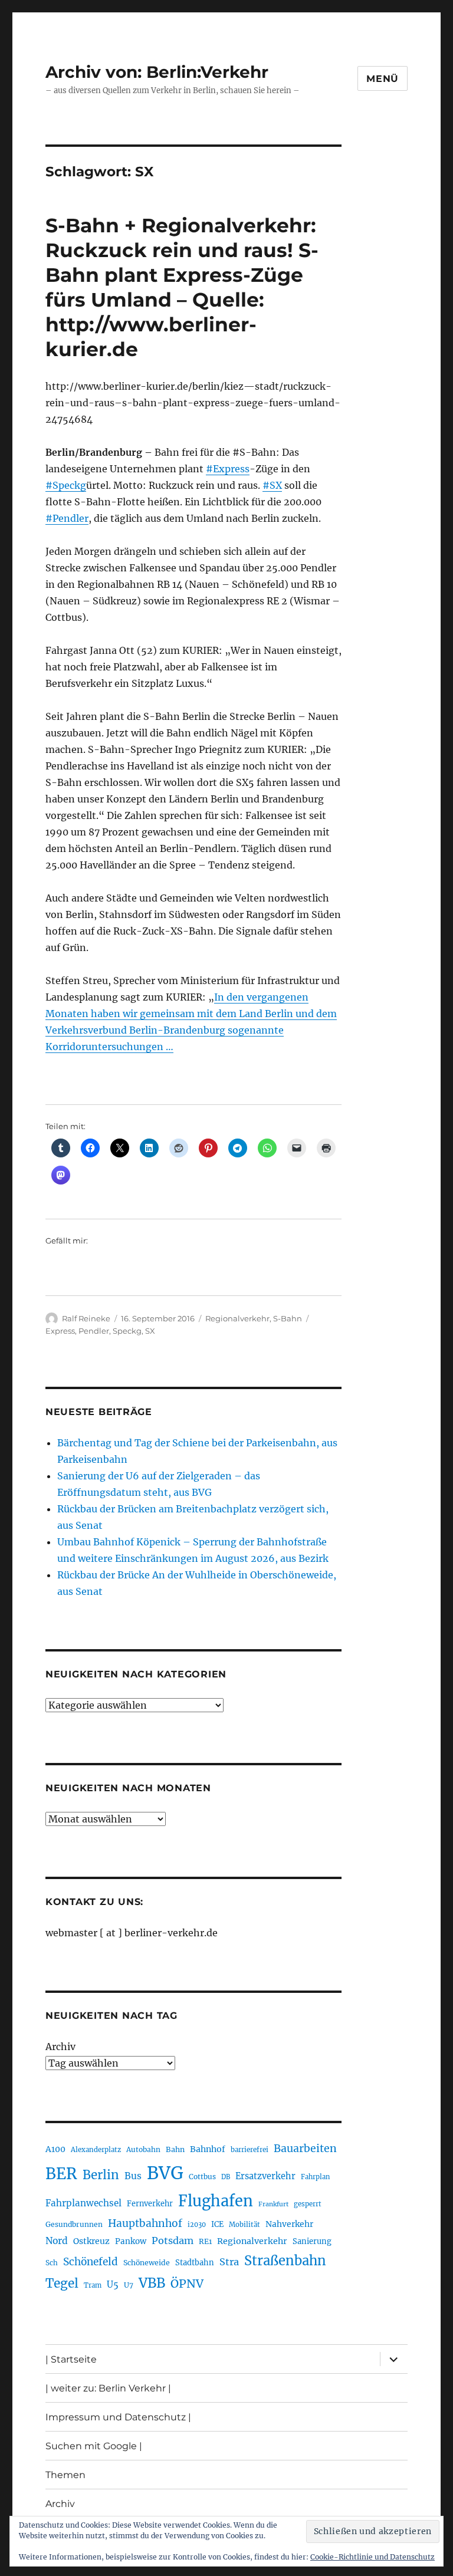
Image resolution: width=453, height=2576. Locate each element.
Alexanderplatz (96, 2150)
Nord (57, 2241)
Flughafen (216, 2201)
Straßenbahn (285, 2261)
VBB (152, 2283)
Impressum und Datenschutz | (118, 2417)
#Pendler (67, 518)
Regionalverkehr (237, 1318)
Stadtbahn (195, 2263)
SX (150, 1331)
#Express (228, 469)
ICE (217, 2224)
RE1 (205, 2241)
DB (226, 2177)
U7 (129, 2285)
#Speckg (66, 485)
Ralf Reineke (86, 1318)
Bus (133, 2176)
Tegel (62, 2284)
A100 (55, 2149)
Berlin (101, 2175)
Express (60, 1331)
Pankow (131, 2241)
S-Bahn (288, 1318)
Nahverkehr (289, 2224)
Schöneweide (147, 2263)
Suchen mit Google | (94, 2446)
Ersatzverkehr (265, 2176)
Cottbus (202, 2177)
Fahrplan (315, 2177)
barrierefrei (250, 2150)
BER (61, 2174)
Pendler (94, 1331)
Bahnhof (208, 2149)
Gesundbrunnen (74, 2224)
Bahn (175, 2149)
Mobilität (244, 2225)
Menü (383, 79)
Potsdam (173, 2241)
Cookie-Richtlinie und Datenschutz (372, 2557)
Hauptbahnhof (145, 2223)
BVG (165, 2173)
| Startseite (71, 2359)
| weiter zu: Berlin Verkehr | (108, 2388)
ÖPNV (187, 2284)
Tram (93, 2285)
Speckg (127, 1331)
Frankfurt (273, 2204)
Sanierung (312, 2241)
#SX (272, 485)
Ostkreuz (91, 2241)
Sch (52, 2263)
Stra (229, 2262)
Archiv (60, 2047)
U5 (113, 2285)
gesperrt (308, 2204)
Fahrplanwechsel (83, 2203)
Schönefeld (91, 2262)
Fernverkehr (150, 2204)
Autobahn (143, 2149)
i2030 (197, 2225)
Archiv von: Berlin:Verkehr (157, 72)
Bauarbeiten (305, 2149)
